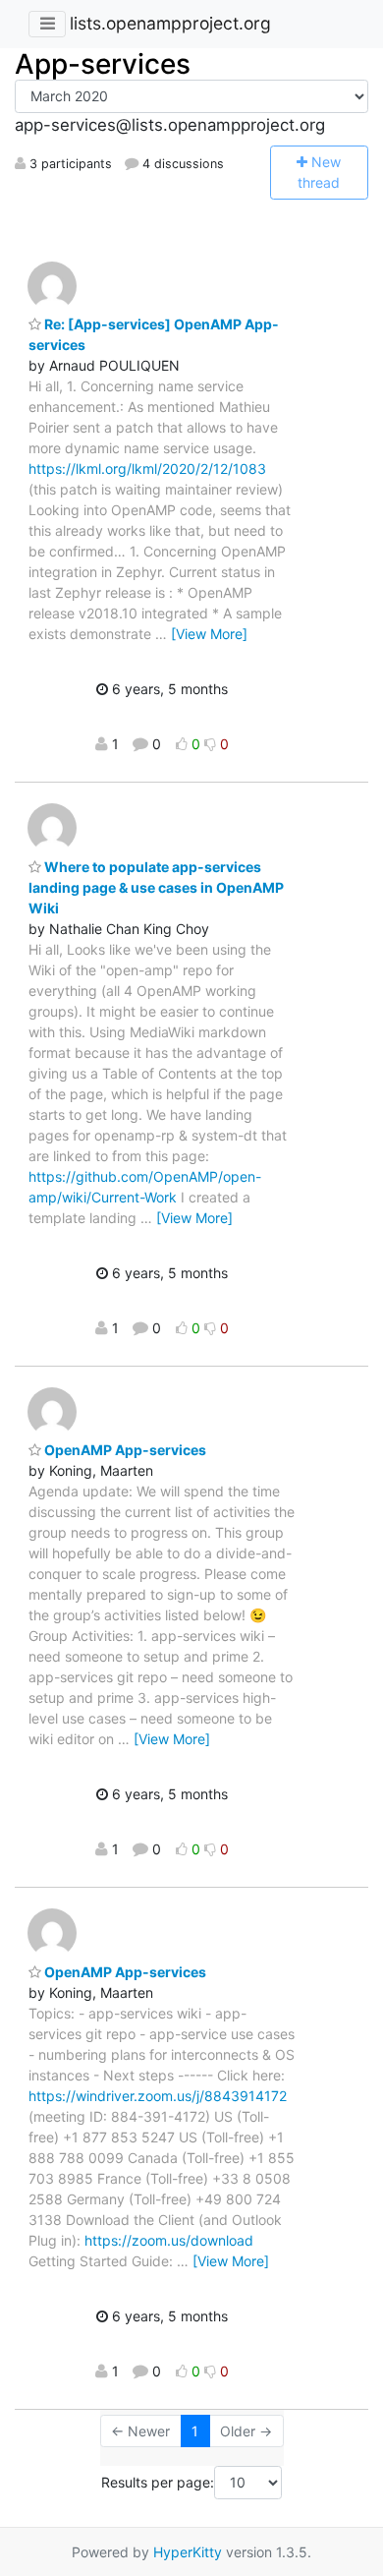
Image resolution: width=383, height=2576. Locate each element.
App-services (103, 64)
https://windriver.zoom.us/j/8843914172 (158, 2096)
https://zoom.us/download (169, 2240)
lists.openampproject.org (170, 23)
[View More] (209, 634)
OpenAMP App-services (124, 1450)
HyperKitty (188, 2552)
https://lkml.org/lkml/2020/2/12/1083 (147, 468)
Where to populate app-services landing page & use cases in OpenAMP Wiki (156, 887)
